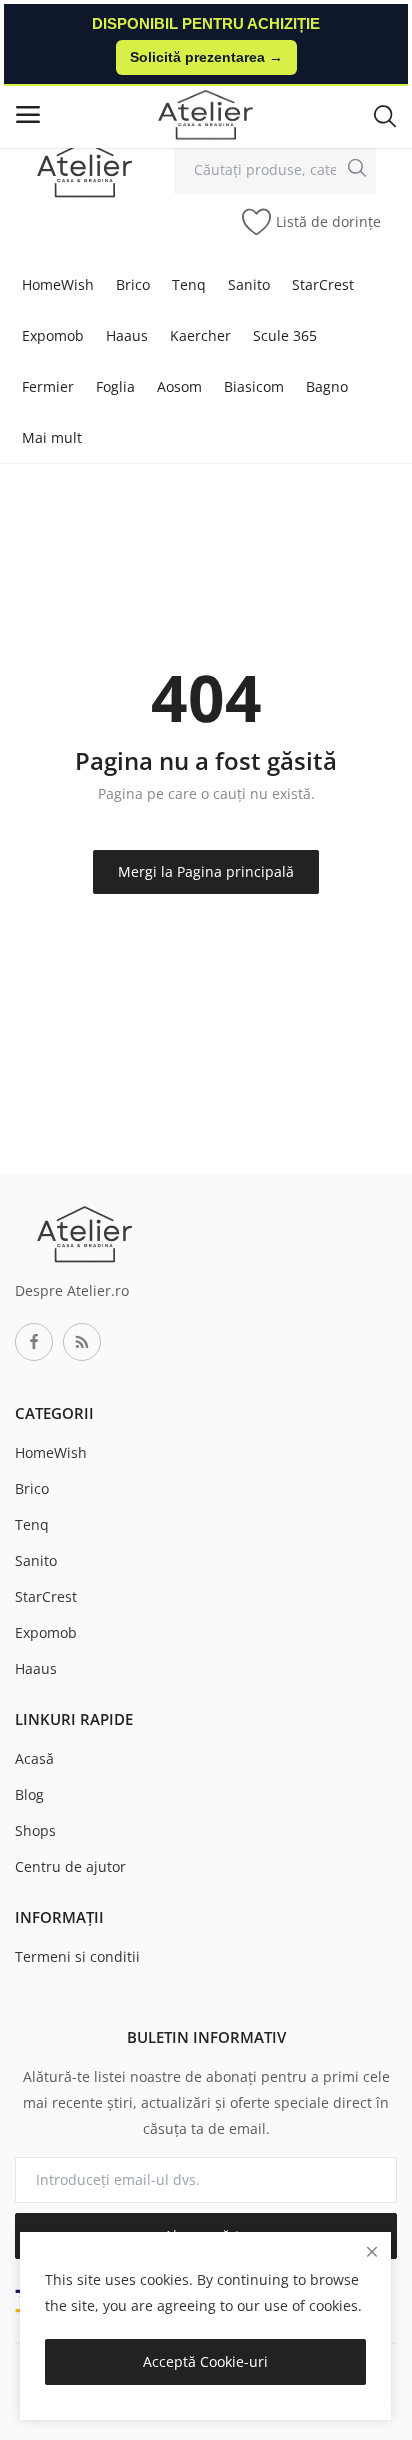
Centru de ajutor (70, 1866)
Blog (29, 1794)
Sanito (249, 284)
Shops (35, 1830)
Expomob (53, 335)
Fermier (48, 386)
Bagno (327, 386)
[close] (372, 2251)
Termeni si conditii (77, 1956)
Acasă (34, 1758)
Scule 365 (285, 335)
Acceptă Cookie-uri (205, 2361)
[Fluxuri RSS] (82, 1342)
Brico (133, 284)
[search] (357, 167)
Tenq (189, 284)
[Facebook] (34, 1342)
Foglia (115, 386)
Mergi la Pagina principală (206, 871)
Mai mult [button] (52, 437)
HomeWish (58, 284)
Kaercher (200, 335)
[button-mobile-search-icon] (385, 115)
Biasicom (254, 386)
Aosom (179, 386)
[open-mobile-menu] (28, 114)
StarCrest (323, 284)
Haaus (127, 335)
